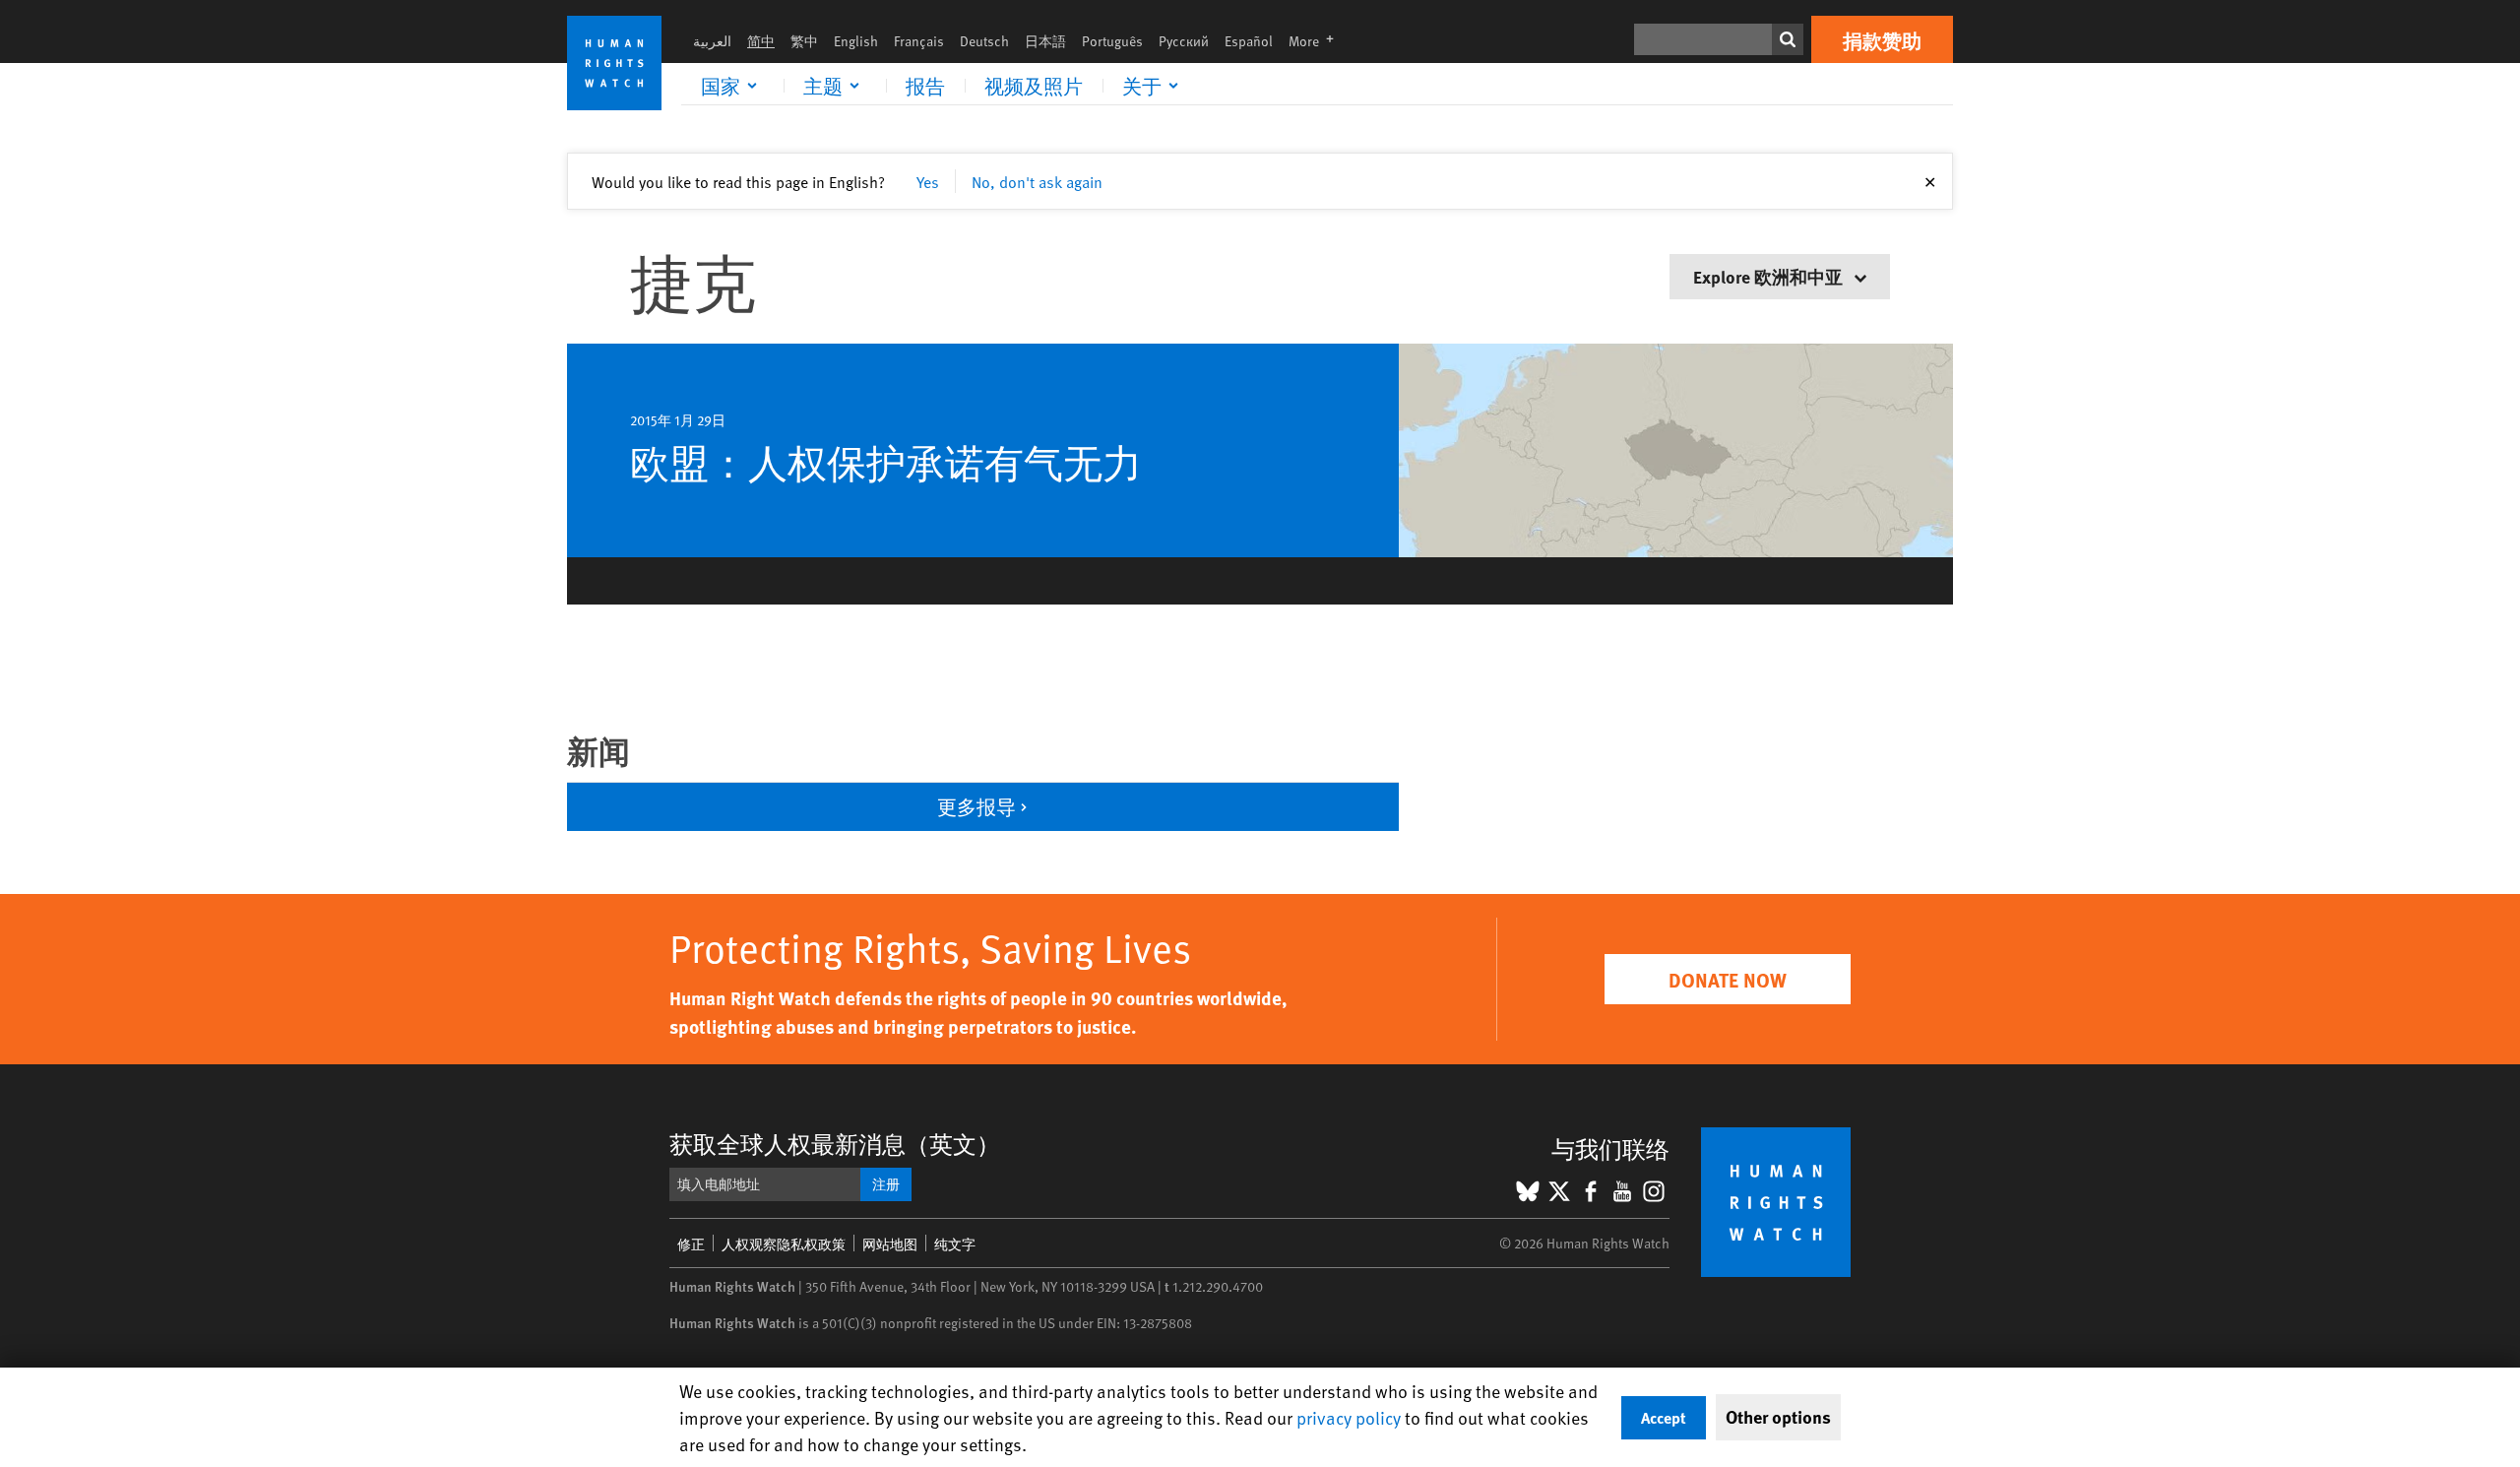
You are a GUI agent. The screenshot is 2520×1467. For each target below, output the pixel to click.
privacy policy (1349, 1417)
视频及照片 (1034, 86)
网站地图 (890, 1244)
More (1317, 41)
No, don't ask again (1037, 181)
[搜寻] (1788, 39)
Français (919, 41)
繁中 (804, 41)
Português (1112, 41)
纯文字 (955, 1244)
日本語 (1045, 41)
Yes (928, 181)
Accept (1664, 1417)
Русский (1184, 41)
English (856, 41)
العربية (712, 41)
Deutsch (984, 41)
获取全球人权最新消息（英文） (835, 1144)
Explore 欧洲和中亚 (1770, 276)
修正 (691, 1244)
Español (1249, 41)
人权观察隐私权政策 (784, 1244)
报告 (925, 86)
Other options (1778, 1417)
